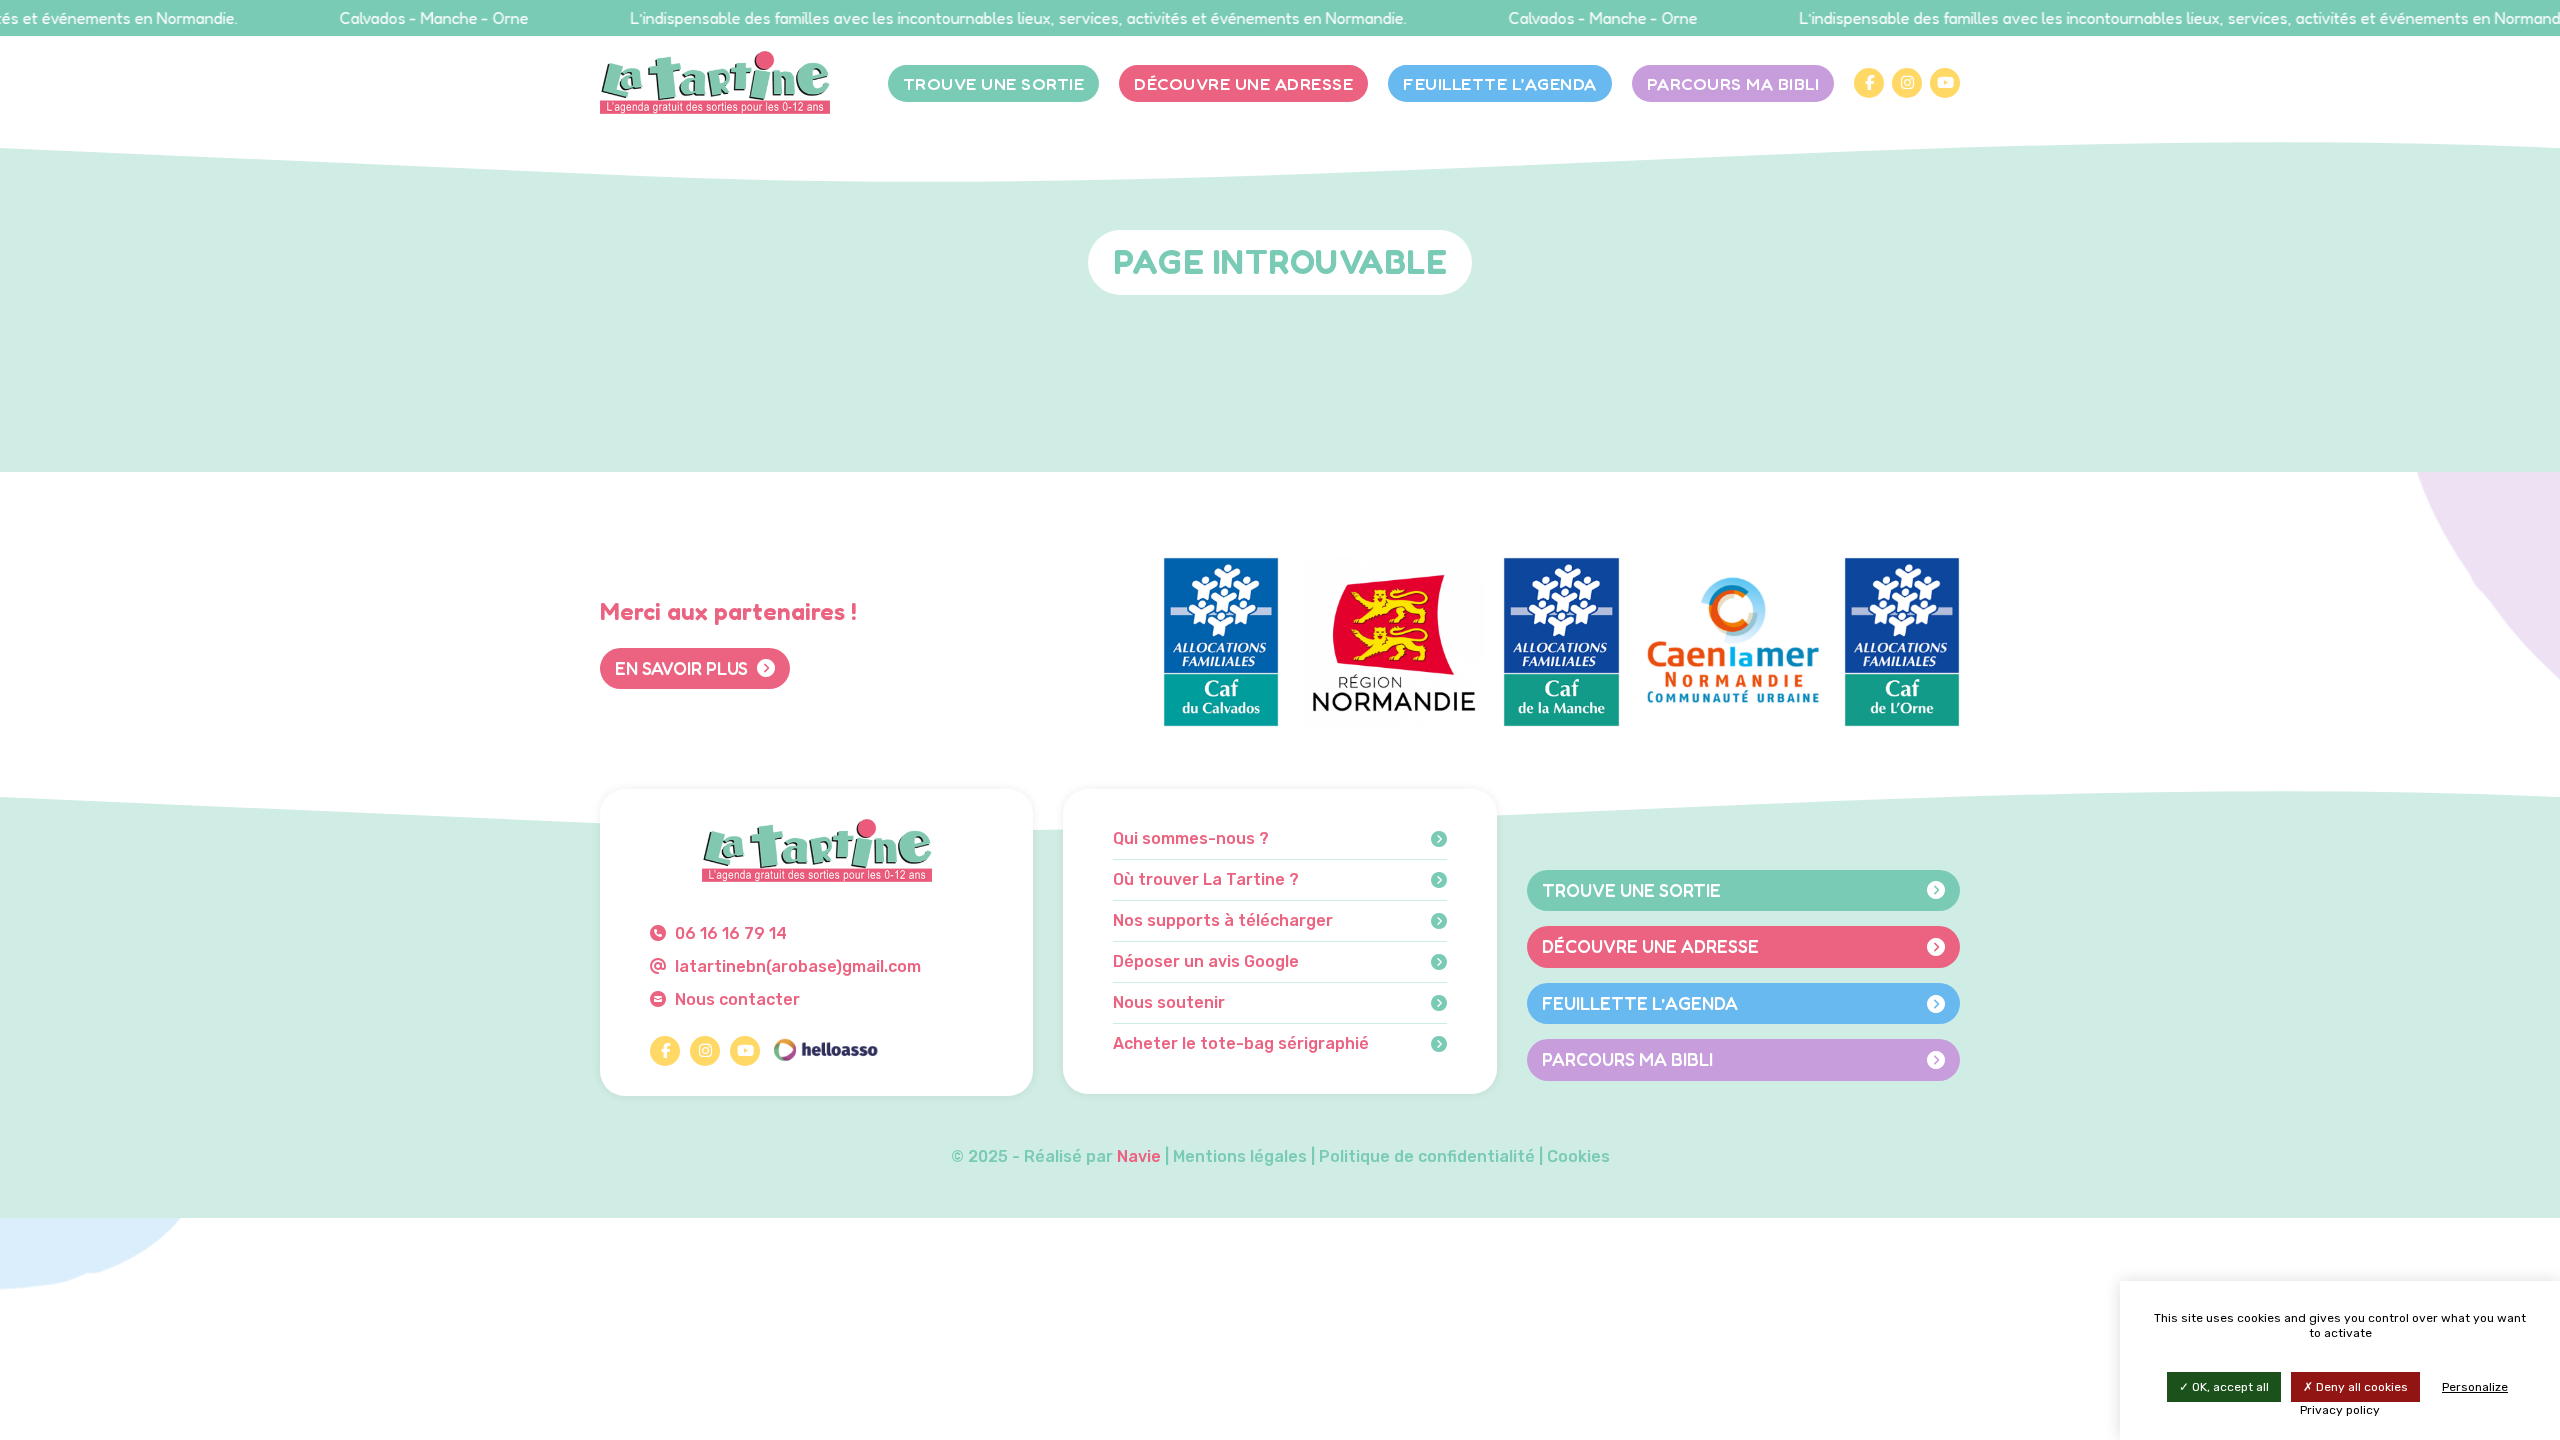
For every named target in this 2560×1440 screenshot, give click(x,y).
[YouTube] (1945, 83)
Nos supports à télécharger (1223, 921)
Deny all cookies (2360, 1387)
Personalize (2475, 1387)
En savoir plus (683, 668)
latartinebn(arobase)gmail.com (796, 966)
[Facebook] (1869, 83)
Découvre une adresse (1243, 83)
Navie (1139, 1156)
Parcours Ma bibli (1733, 83)
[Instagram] (1907, 83)
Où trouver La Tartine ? (1206, 880)
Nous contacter (735, 999)
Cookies (1578, 1156)
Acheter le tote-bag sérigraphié (1241, 1044)
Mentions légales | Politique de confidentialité (1354, 1156)
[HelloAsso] (825, 1051)
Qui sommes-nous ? (1191, 839)
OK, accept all (2229, 1387)
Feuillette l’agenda (1500, 83)
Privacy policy (2340, 1410)
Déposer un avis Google (1206, 962)
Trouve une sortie (994, 83)
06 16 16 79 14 (729, 933)
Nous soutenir (1169, 1003)
